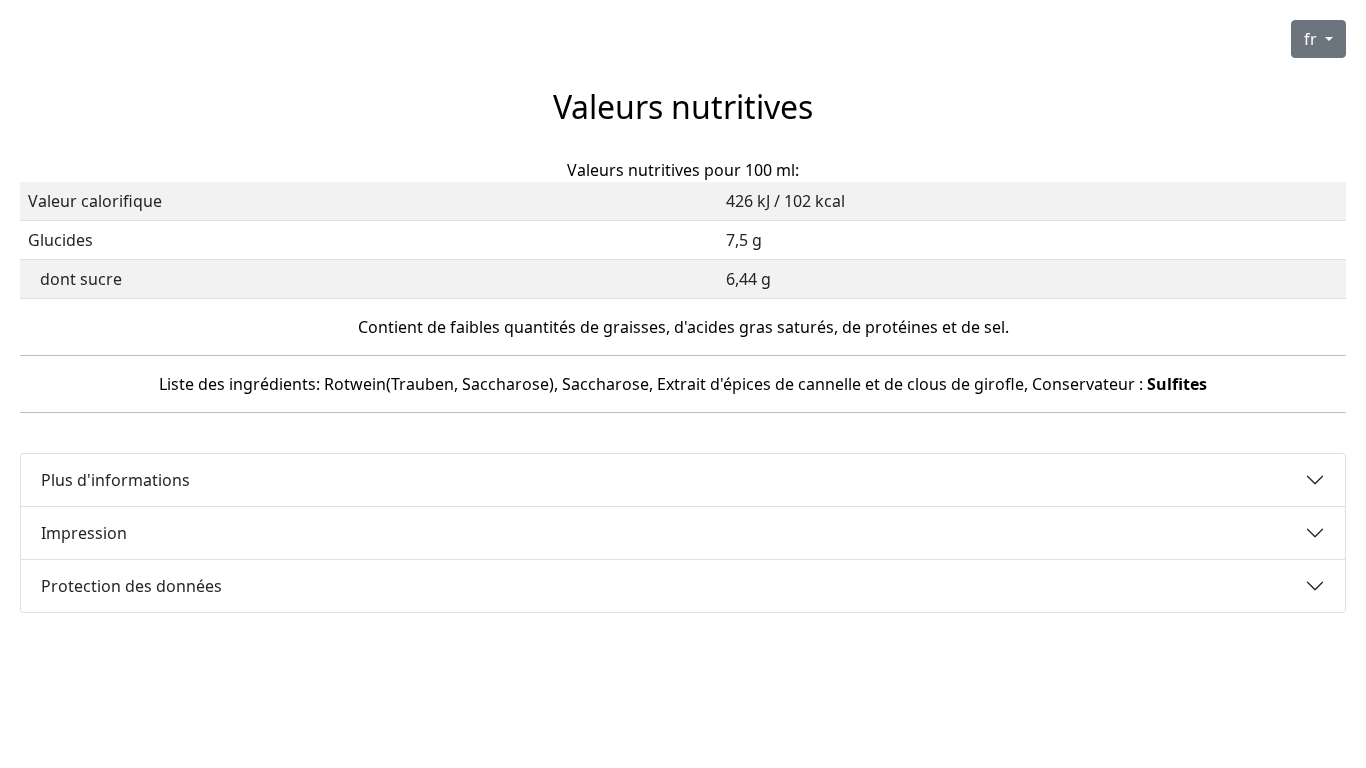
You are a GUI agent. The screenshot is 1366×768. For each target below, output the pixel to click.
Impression (84, 533)
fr (1312, 39)
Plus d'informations (115, 480)
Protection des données (131, 586)
